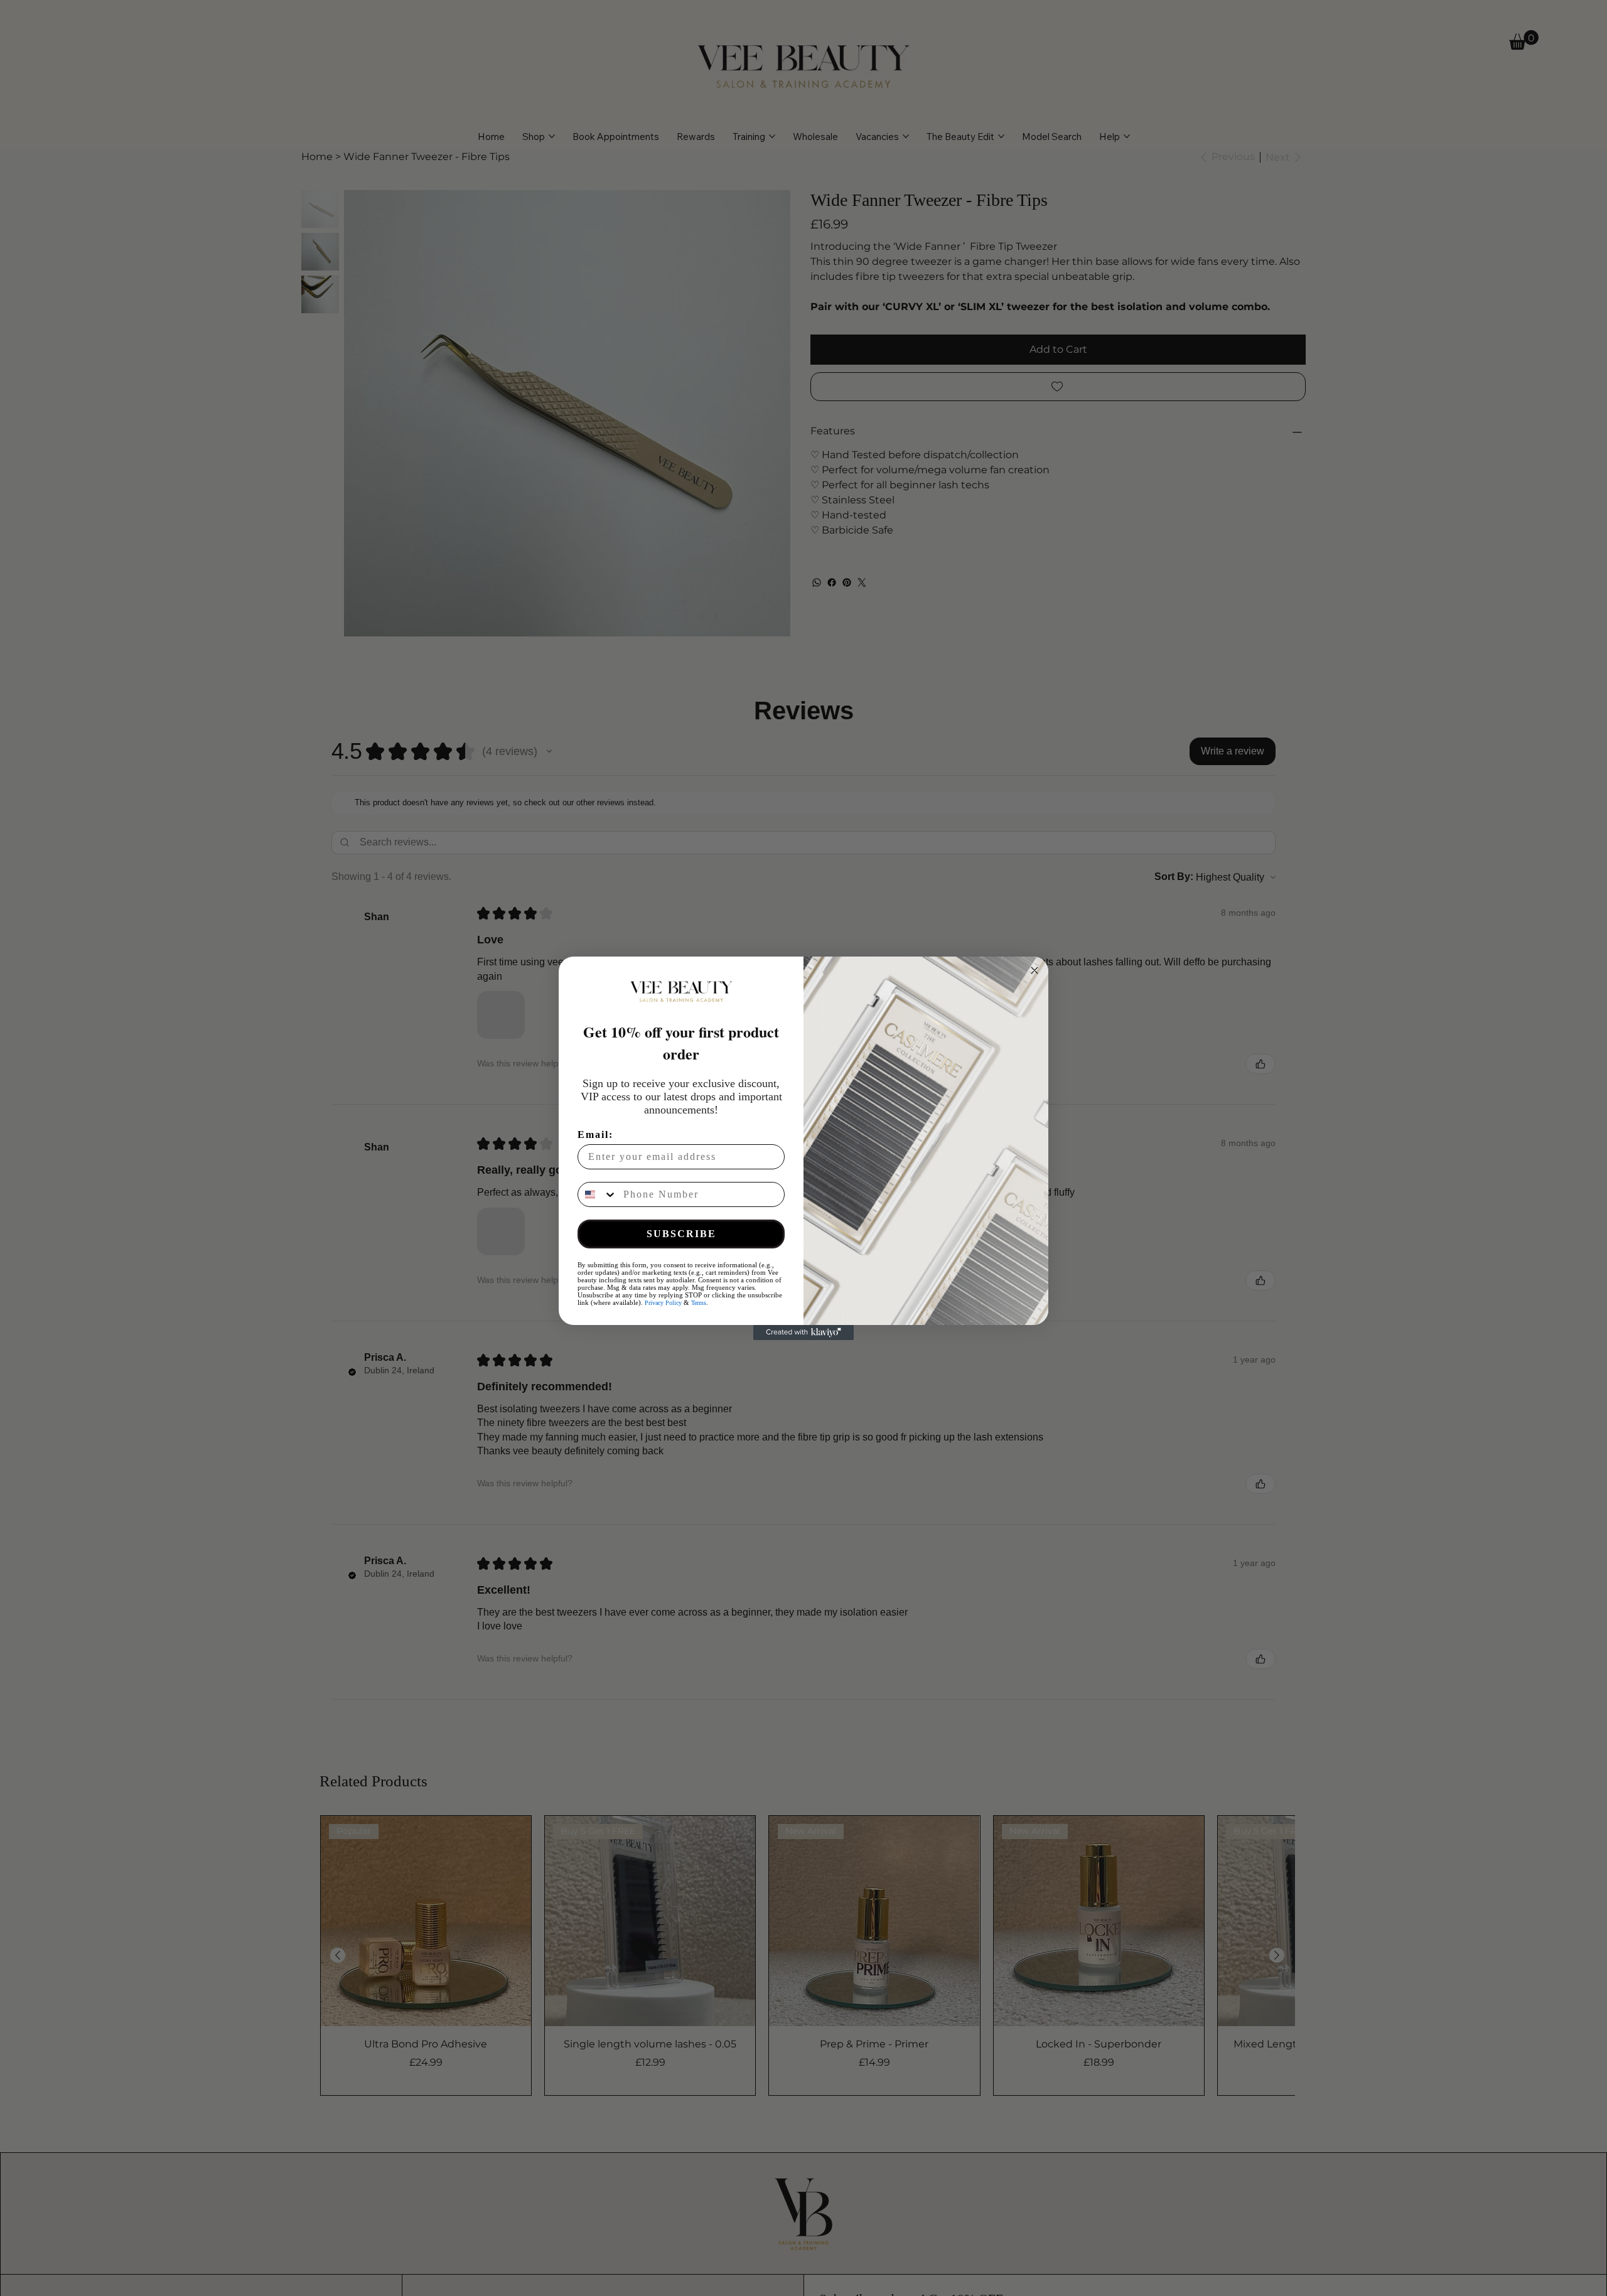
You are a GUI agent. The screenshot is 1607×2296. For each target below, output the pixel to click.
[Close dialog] (1035, 970)
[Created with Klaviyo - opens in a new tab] (803, 1333)
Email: (595, 1135)
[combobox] (598, 1194)
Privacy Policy (663, 1303)
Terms (699, 1303)
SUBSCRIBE (681, 1234)
